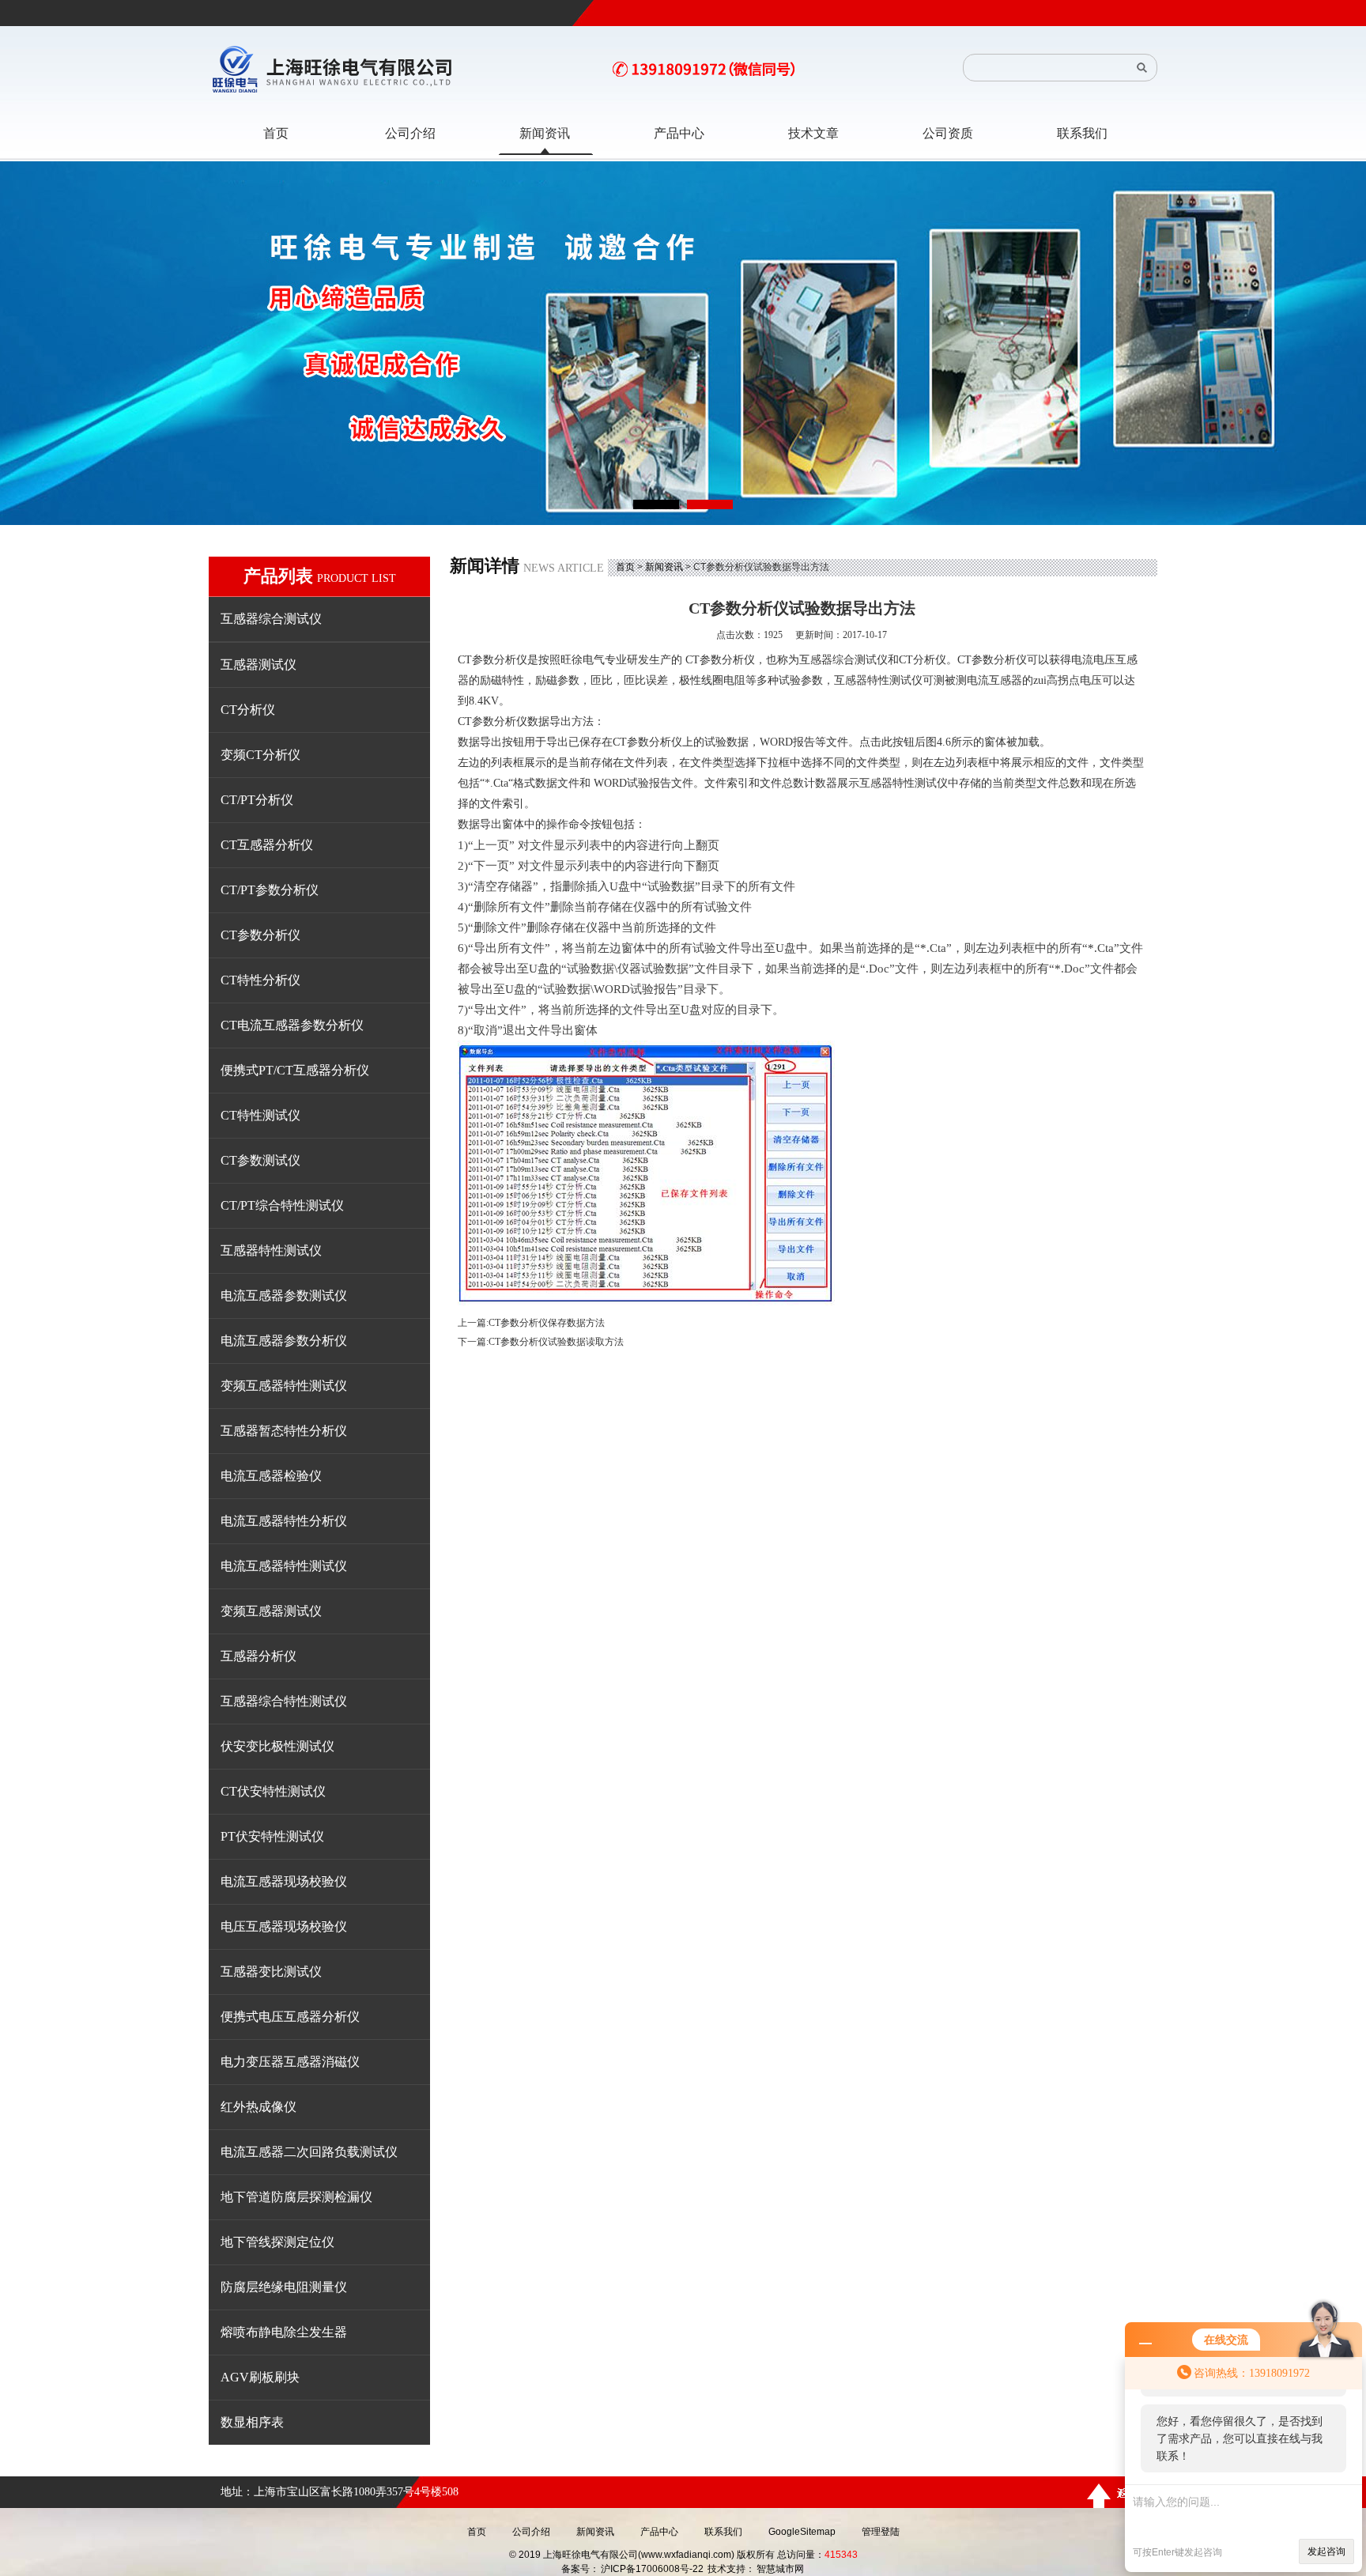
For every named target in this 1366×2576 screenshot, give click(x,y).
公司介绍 (531, 2532)
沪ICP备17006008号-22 (652, 2569)
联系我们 (723, 2532)
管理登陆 (881, 2532)
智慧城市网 (780, 2569)
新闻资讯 (664, 567)
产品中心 (659, 2532)
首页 (625, 567)
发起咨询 (1326, 2551)
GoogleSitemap (802, 2532)
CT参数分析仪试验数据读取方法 (556, 1342)
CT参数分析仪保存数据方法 (547, 1323)
